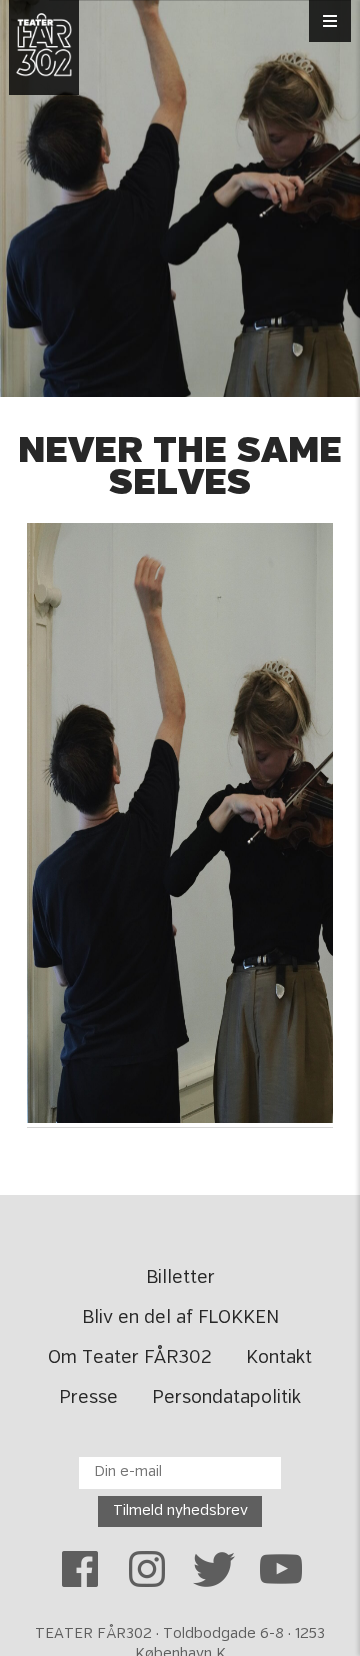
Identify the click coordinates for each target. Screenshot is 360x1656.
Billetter (180, 1278)
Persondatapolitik (226, 1398)
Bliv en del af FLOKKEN (180, 1318)
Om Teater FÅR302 (130, 1358)
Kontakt (279, 1358)
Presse (88, 1398)
